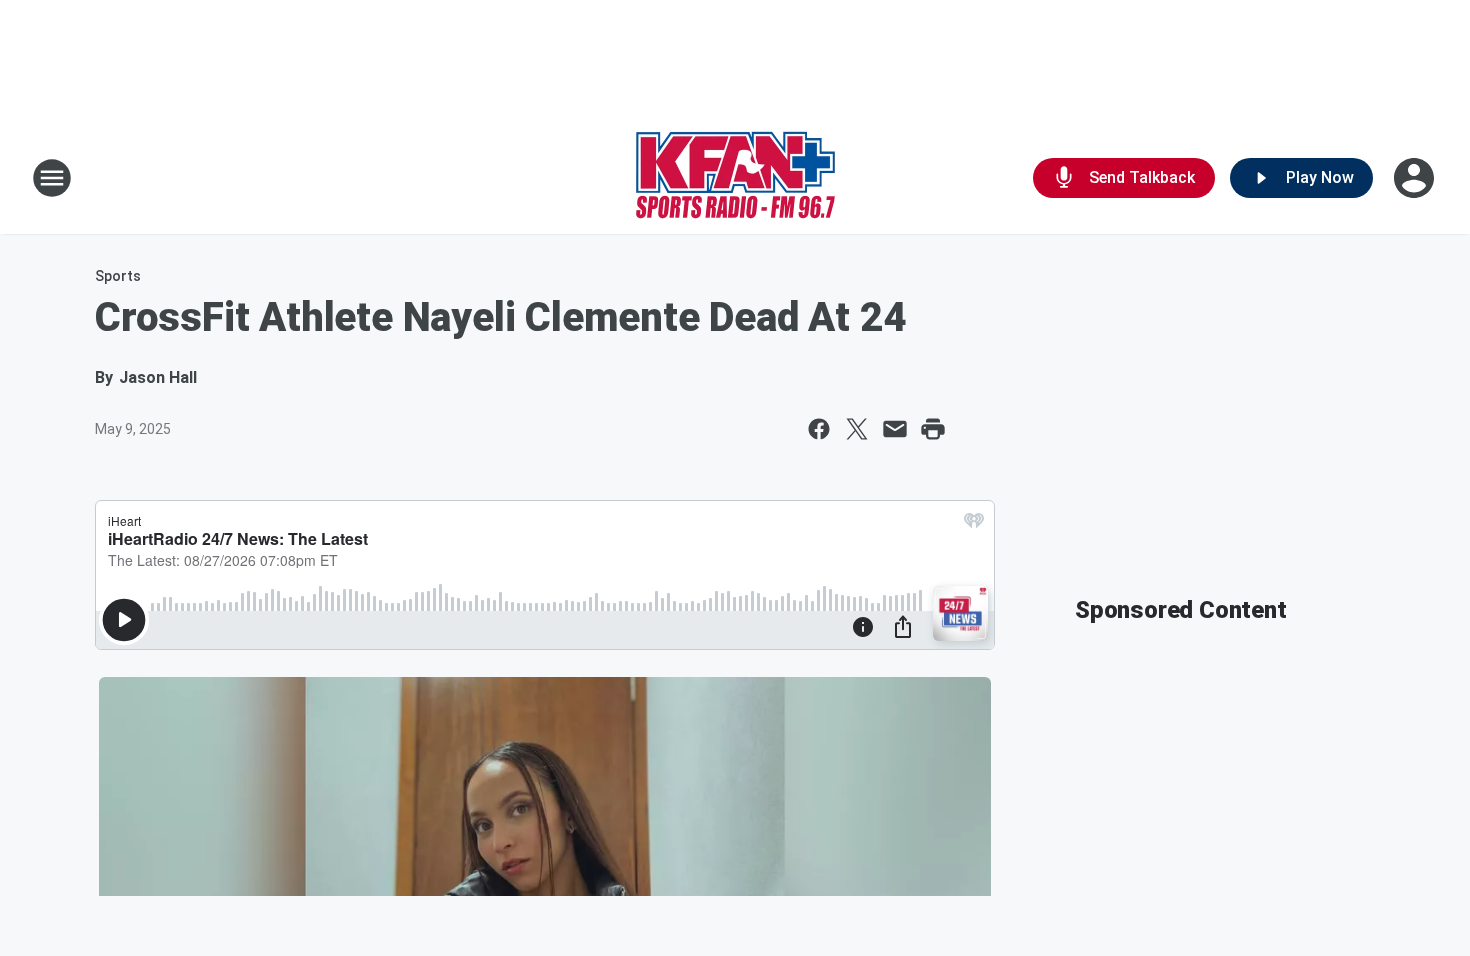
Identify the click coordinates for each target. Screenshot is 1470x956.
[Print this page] (933, 429)
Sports (118, 276)
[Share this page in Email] (895, 429)
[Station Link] (735, 178)
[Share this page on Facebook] (819, 429)
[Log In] (1416, 178)
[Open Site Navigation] (52, 178)
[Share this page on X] (857, 429)
